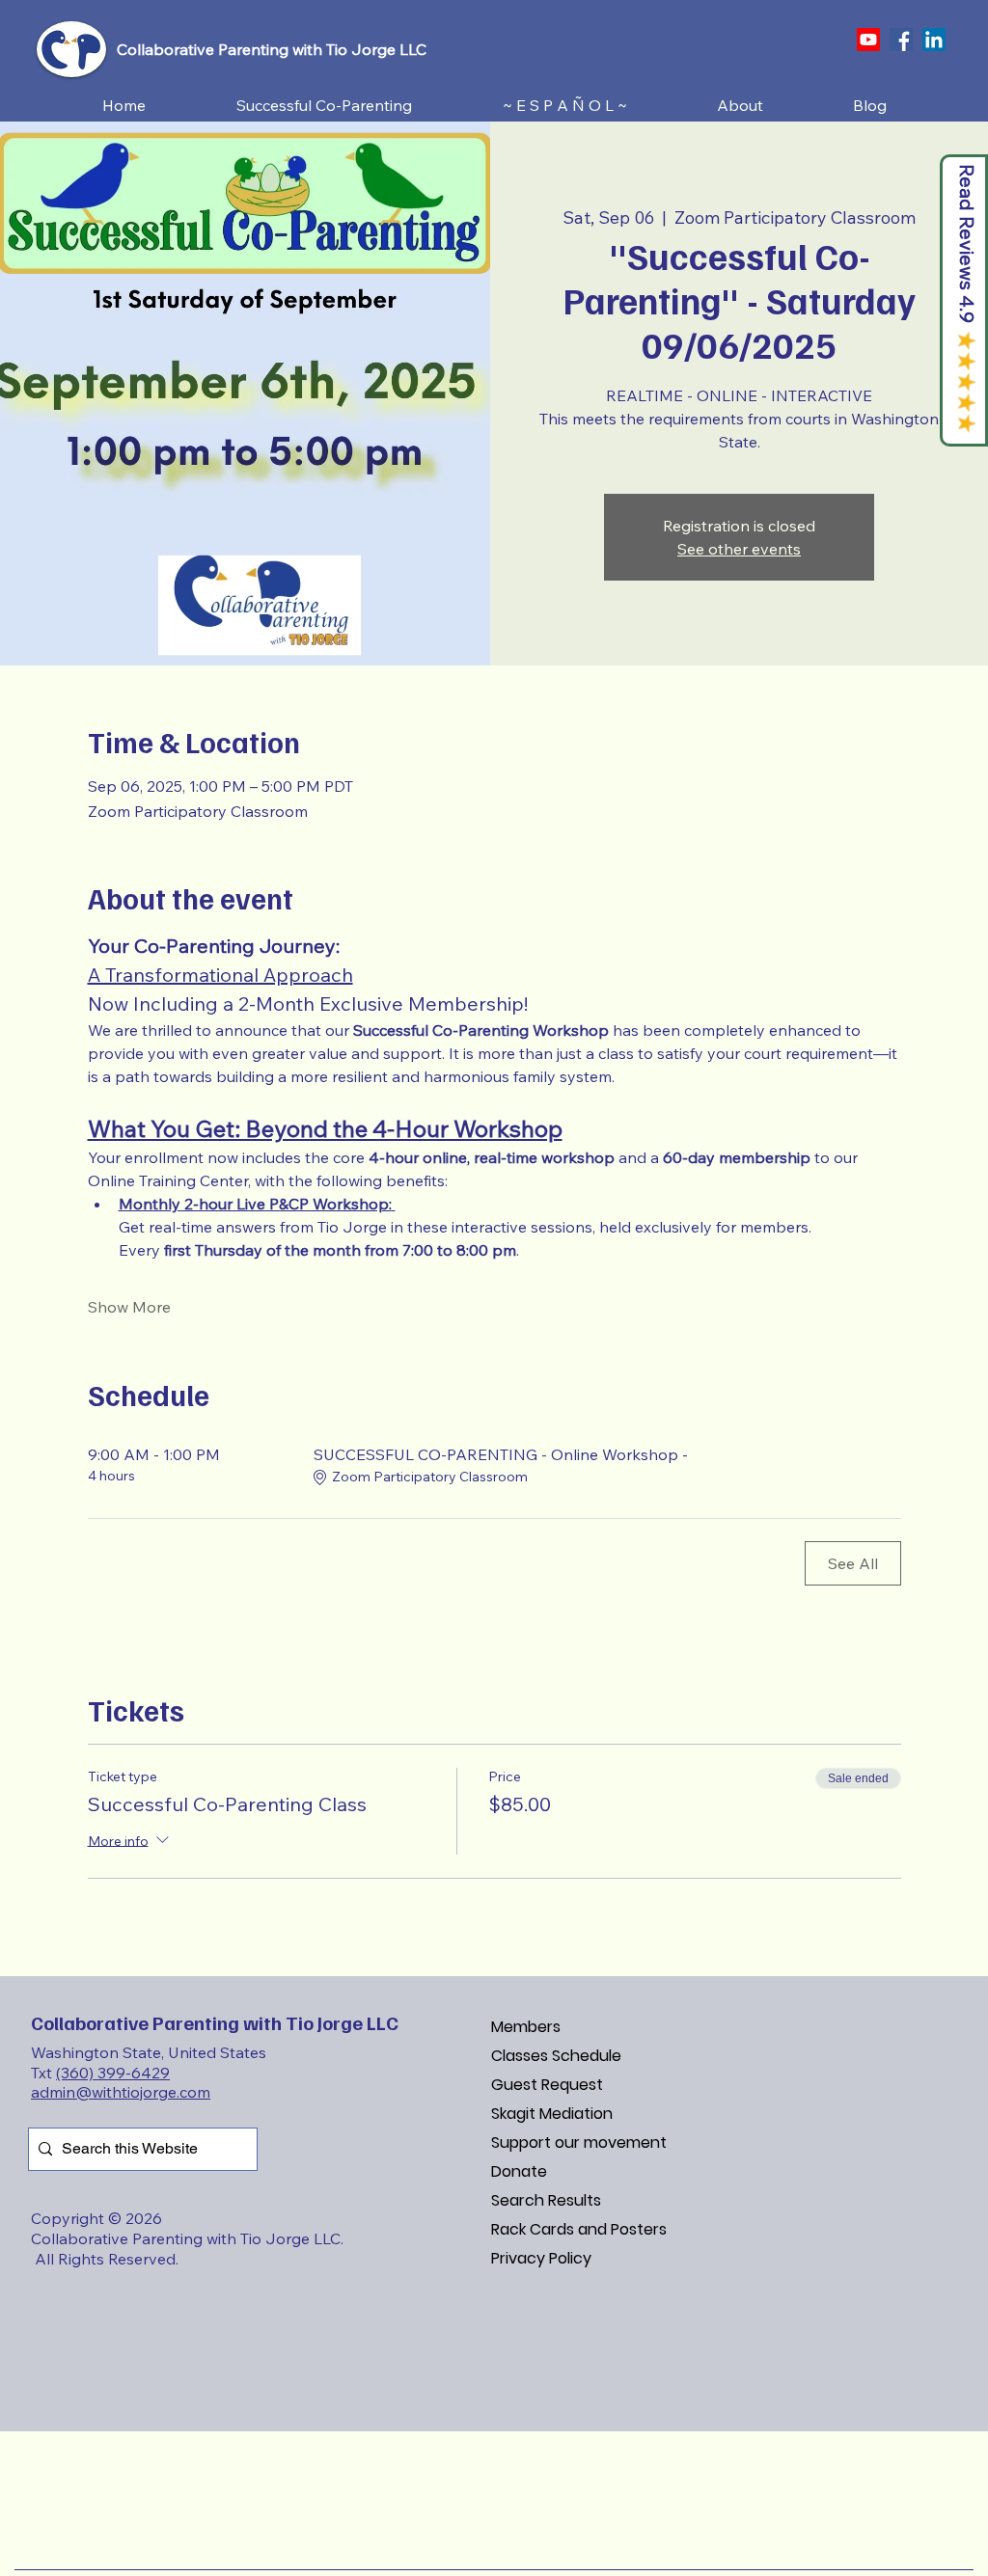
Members (526, 2027)
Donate (519, 2171)
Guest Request (547, 2085)
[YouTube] (868, 40)
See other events (739, 549)
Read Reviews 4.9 (967, 244)
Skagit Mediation (552, 2114)
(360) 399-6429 (113, 2073)
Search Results (546, 2200)
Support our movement (579, 2142)
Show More (129, 1307)
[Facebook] (901, 40)
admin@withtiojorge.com (121, 2092)
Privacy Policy (541, 2258)
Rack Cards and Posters (579, 2229)
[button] (324, 106)
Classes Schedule (556, 2056)
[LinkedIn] (934, 40)
